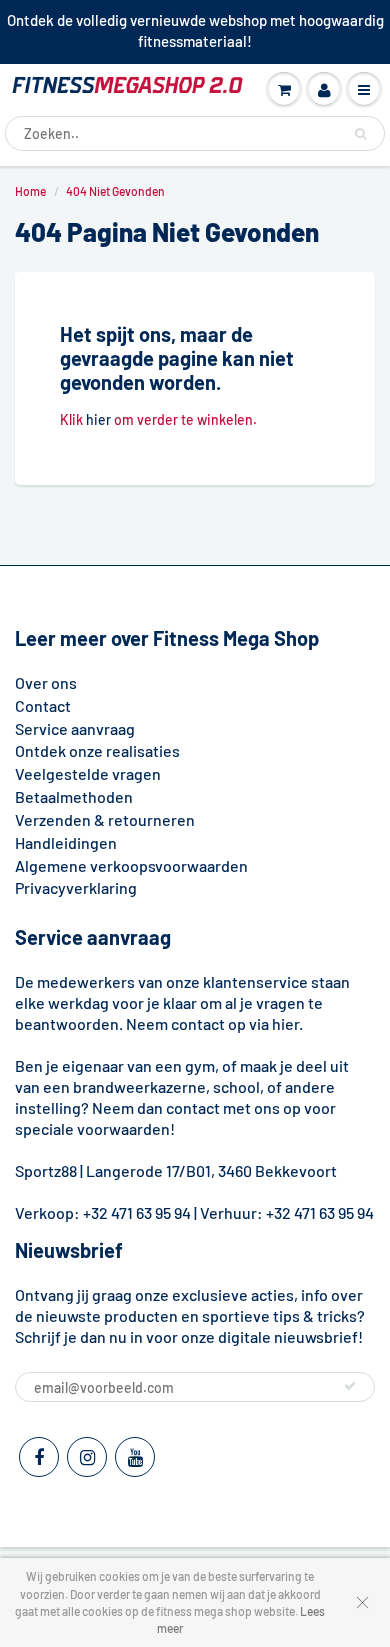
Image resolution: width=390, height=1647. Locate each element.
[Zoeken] (360, 134)
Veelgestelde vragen (88, 773)
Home (30, 191)
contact (193, 1107)
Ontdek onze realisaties (97, 750)
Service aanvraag (75, 728)
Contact (43, 705)
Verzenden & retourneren (105, 819)
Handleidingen (66, 842)
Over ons (46, 682)
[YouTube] (135, 1457)
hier (98, 419)
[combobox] (195, 133)
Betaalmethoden (74, 796)
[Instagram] (87, 1457)
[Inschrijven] (350, 1386)
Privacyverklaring (76, 887)
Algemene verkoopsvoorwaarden (131, 865)
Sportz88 (46, 1170)
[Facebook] (39, 1457)
